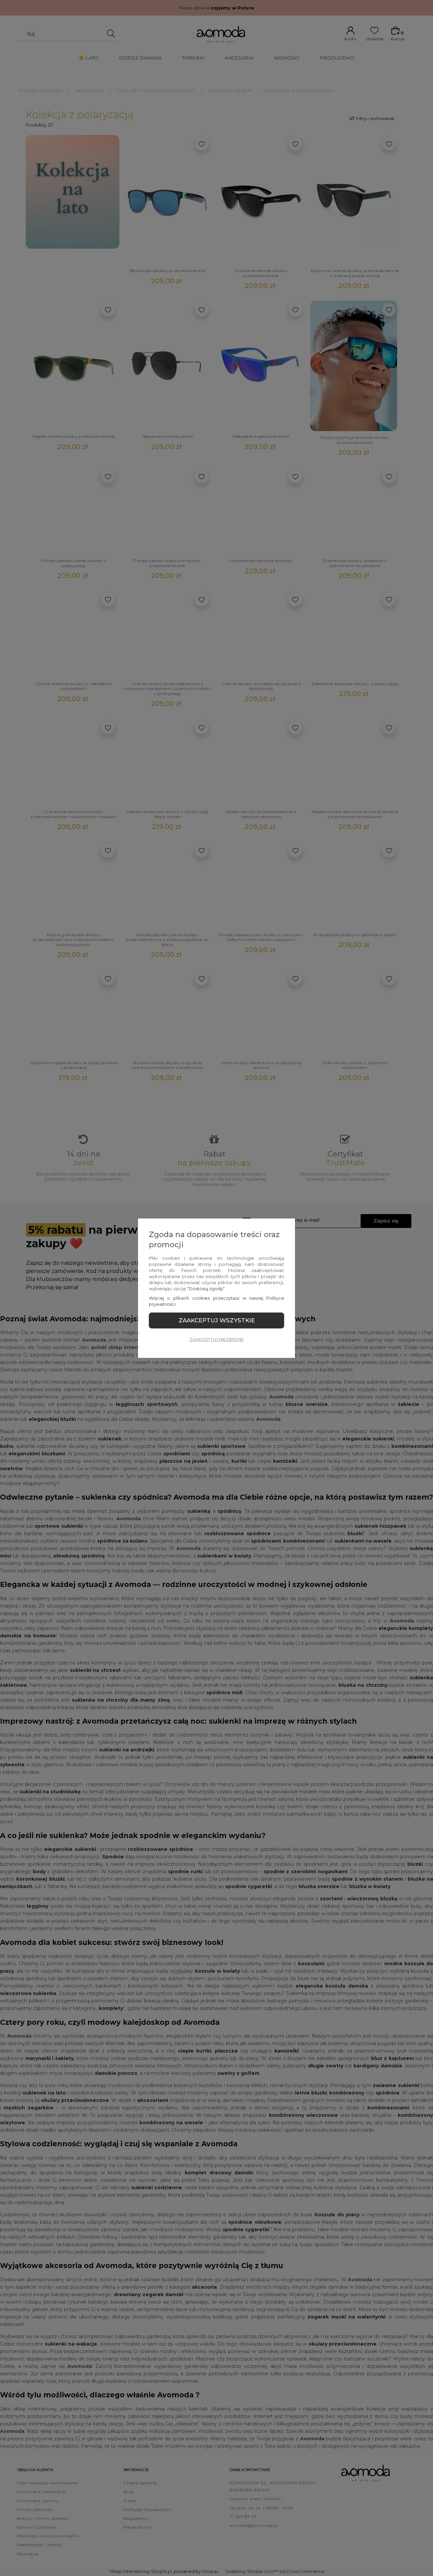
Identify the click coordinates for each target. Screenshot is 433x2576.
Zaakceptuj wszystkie (217, 1320)
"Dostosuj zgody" (206, 1289)
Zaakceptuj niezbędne (217, 1339)
